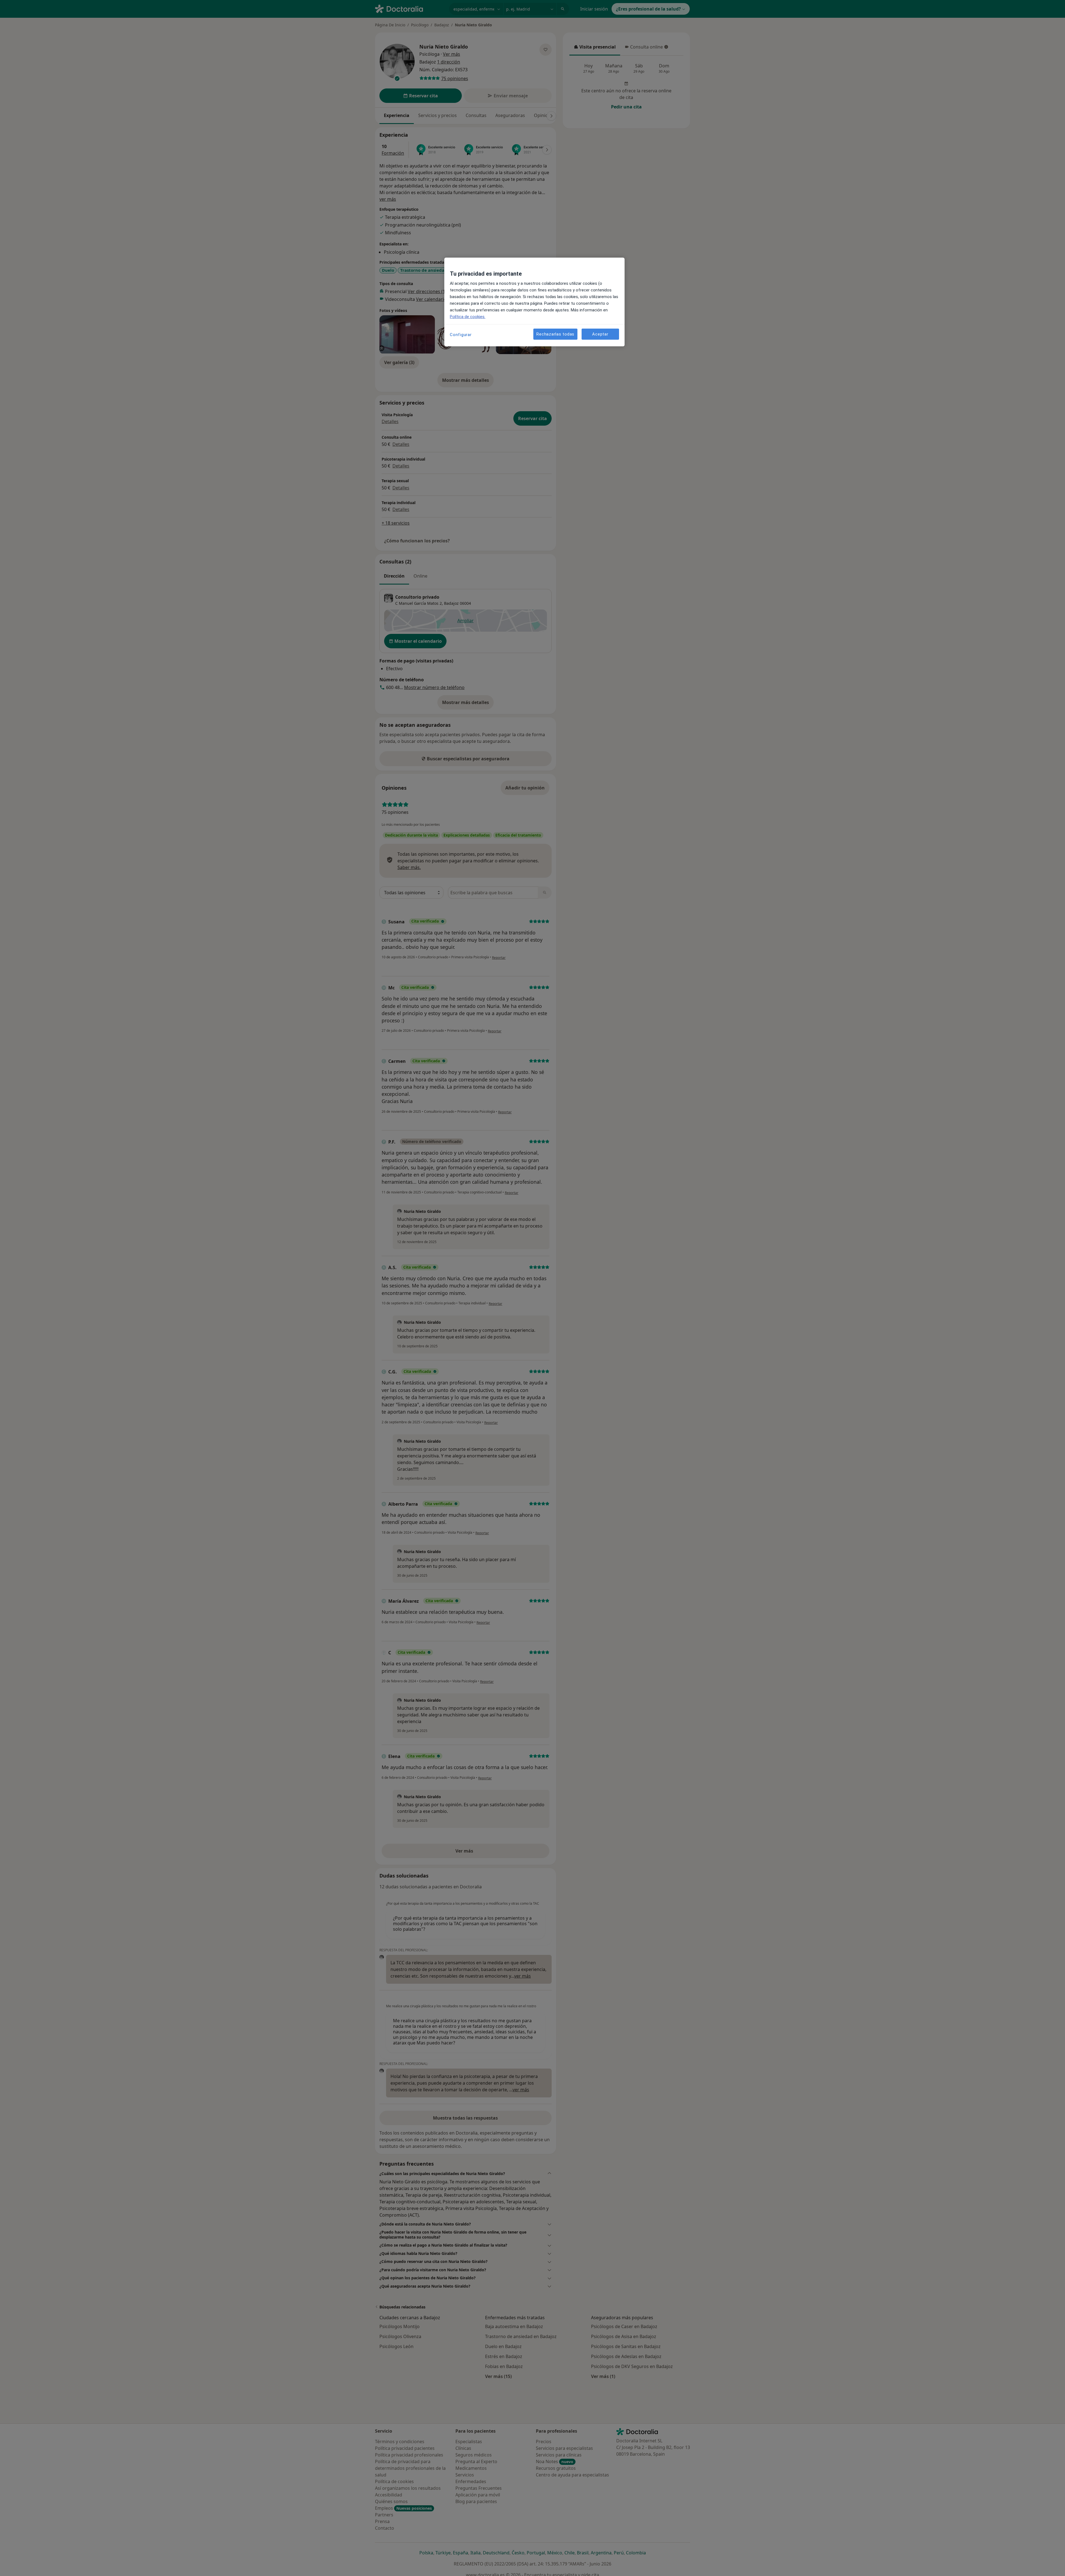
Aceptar (600, 334)
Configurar (461, 335)
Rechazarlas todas (555, 334)
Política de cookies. (468, 317)
